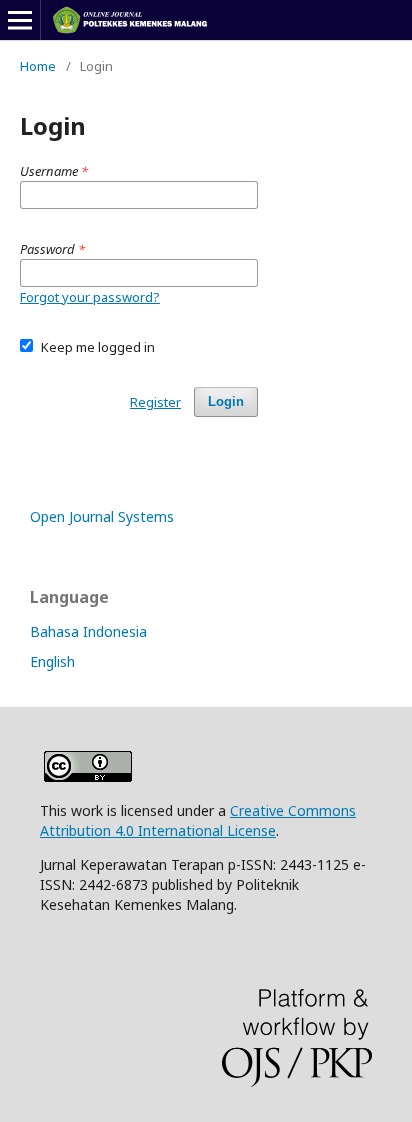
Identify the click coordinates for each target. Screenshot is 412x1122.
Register (155, 402)
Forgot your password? (90, 297)
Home (38, 66)
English (52, 661)
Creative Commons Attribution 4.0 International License (198, 820)
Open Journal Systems (102, 516)
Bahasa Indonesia (88, 631)
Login (226, 401)
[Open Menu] (20, 20)
